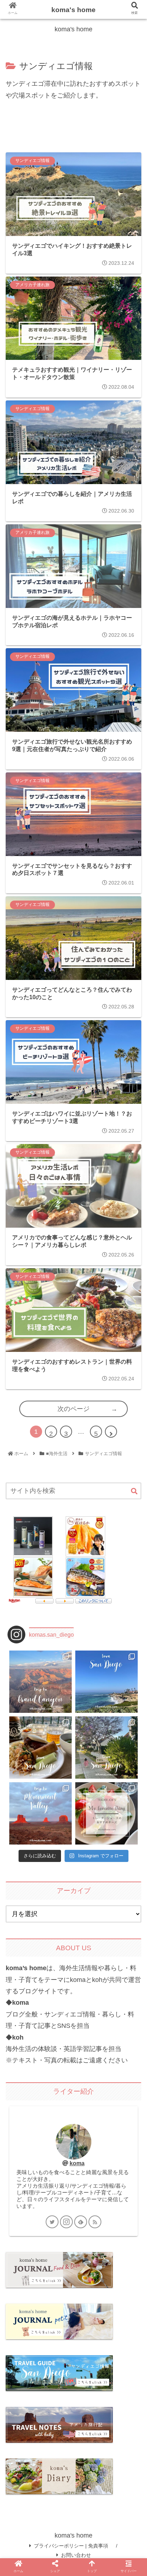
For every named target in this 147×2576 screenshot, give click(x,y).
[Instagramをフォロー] (66, 2222)
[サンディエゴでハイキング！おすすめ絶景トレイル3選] (90, 1710)
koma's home (73, 10)
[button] (134, 1492)
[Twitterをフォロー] (52, 2222)
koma (77, 2163)
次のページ (73, 1409)
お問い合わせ (76, 2555)
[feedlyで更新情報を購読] (81, 2222)
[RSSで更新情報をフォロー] (95, 2222)
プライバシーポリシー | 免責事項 (71, 2546)
